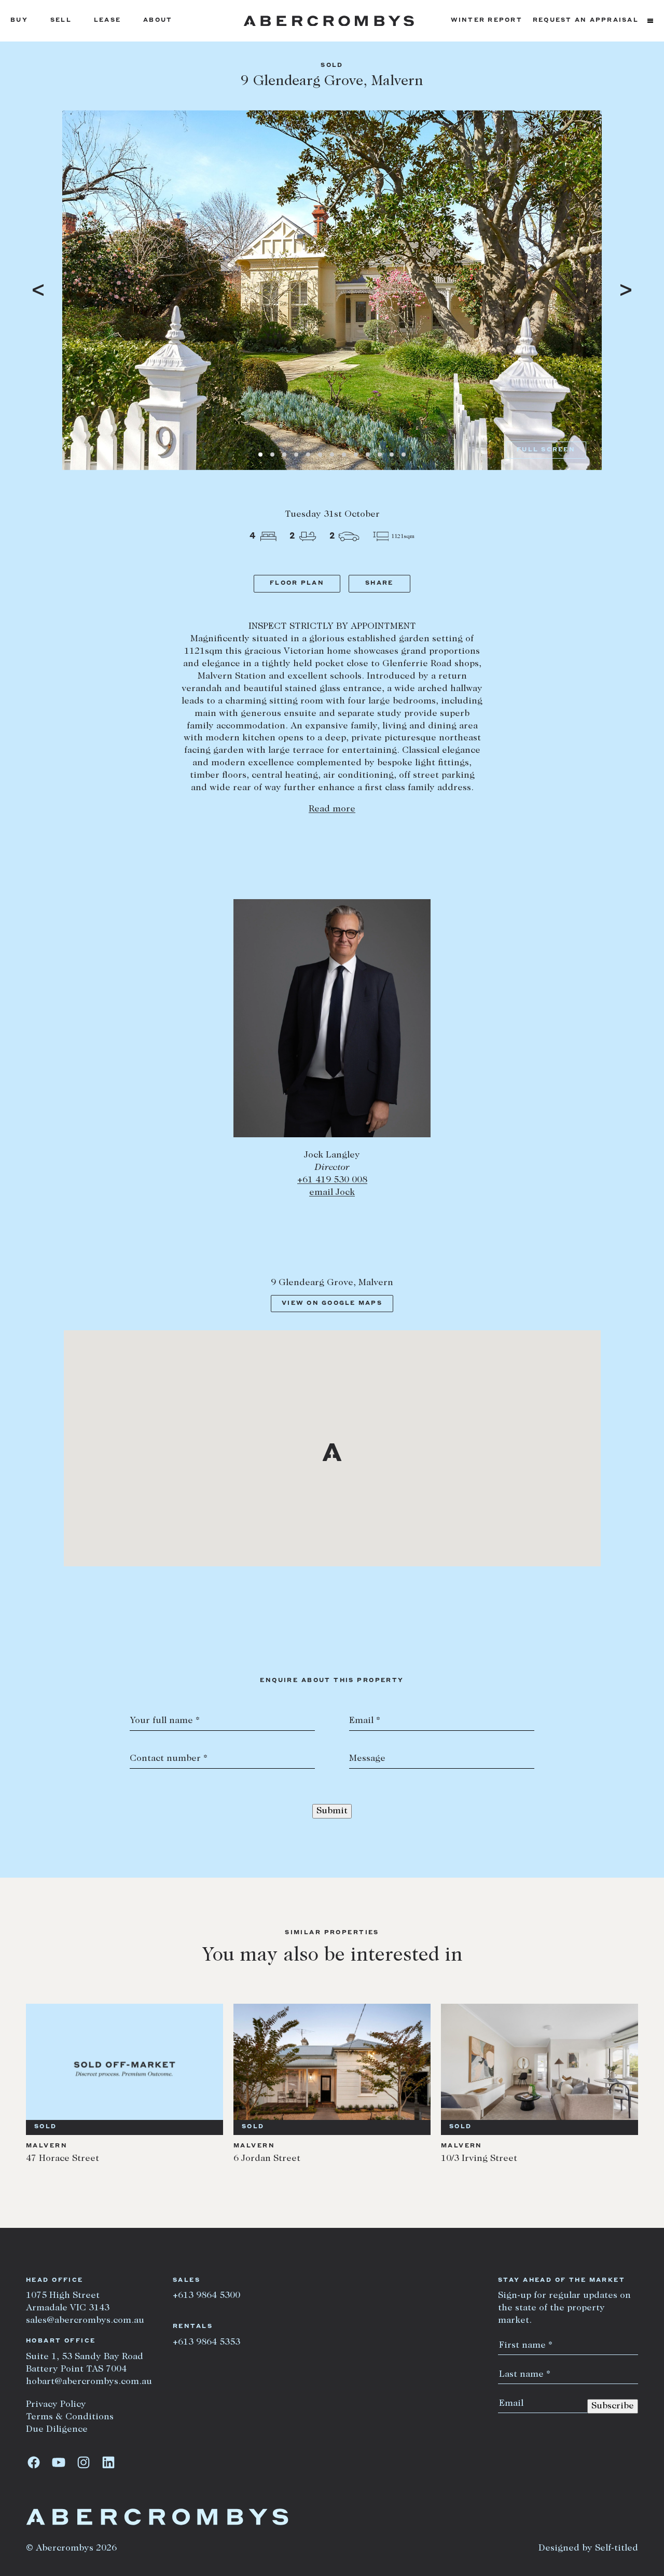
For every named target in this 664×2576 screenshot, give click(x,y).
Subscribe (613, 2406)
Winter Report (487, 20)
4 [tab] (296, 454)
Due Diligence (57, 2430)
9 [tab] (356, 454)
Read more (332, 809)
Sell (61, 20)
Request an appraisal (586, 20)
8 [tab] (344, 454)
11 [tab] (380, 454)
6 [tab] (320, 454)
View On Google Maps (332, 1304)
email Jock (332, 1193)
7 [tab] (332, 454)
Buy (19, 20)
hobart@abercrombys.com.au (89, 2382)
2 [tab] (272, 454)
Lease (107, 20)
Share (379, 583)
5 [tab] (308, 454)
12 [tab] (392, 454)
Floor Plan (297, 583)
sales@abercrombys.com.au (85, 2321)
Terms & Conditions (70, 2417)
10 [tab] (368, 454)
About (158, 20)
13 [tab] (404, 454)
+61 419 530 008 (332, 1180)
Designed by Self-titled (588, 2549)
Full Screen (546, 450)
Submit (332, 1811)
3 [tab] (284, 454)
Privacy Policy (56, 2405)
